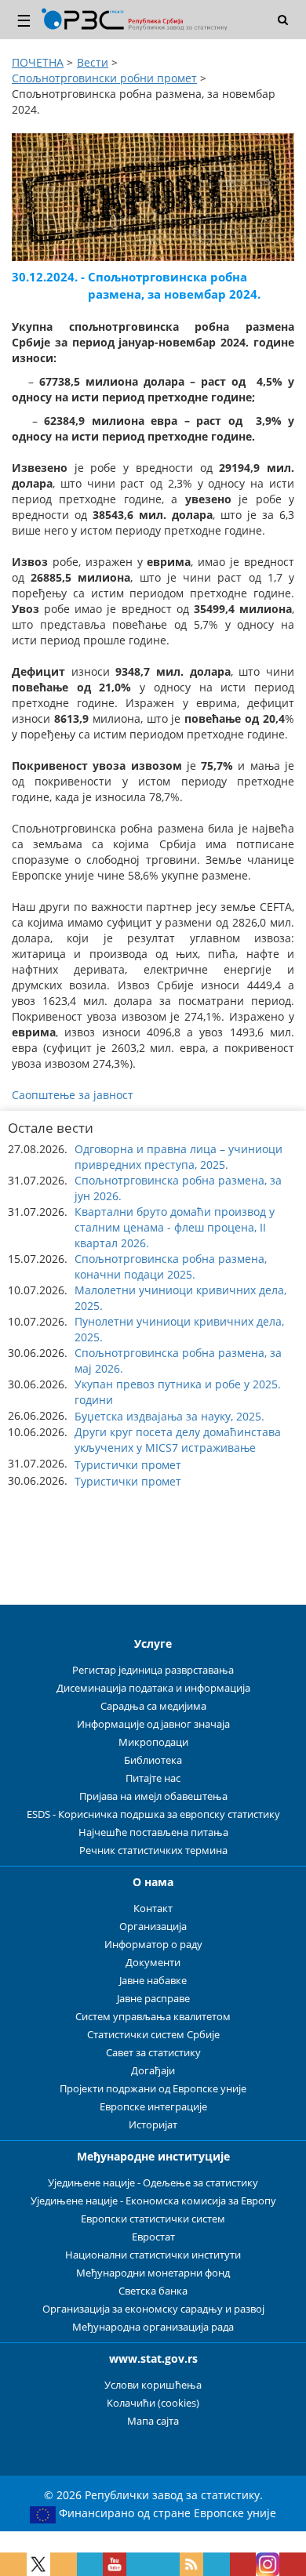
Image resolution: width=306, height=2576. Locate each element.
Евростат (153, 2237)
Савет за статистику (153, 2053)
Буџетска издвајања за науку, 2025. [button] (169, 1416)
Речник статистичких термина (153, 1850)
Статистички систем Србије (153, 2035)
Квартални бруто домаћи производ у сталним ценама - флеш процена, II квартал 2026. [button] (175, 1227)
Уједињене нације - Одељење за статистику (153, 2183)
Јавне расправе (153, 1999)
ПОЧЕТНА (38, 62)
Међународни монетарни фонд (153, 2273)
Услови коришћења (153, 2385)
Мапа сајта (153, 2421)
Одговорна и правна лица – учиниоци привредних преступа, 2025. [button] (178, 1157)
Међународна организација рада (153, 2327)
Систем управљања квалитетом (153, 2017)
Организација (153, 1927)
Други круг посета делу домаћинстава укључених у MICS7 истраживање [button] (178, 1440)
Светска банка (153, 2291)
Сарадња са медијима (153, 1706)
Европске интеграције (153, 2107)
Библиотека (153, 1760)
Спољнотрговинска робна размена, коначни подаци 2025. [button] (171, 1266)
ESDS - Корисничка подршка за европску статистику (153, 1814)
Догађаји (153, 2071)
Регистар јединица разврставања (153, 1670)
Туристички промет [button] (128, 1465)
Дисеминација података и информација (153, 1688)
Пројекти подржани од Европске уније (153, 2089)
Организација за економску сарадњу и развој (153, 2309)
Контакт (153, 1908)
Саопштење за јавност (73, 1095)
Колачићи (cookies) (153, 2403)
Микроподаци (153, 1742)
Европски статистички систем (153, 2219)
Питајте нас (153, 1778)
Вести (93, 62)
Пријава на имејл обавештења (153, 1796)
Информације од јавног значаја (153, 1724)
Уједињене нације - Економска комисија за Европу (153, 2201)
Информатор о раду (153, 1945)
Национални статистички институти (153, 2255)
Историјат (153, 2125)
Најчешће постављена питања (153, 1832)
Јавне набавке (153, 1981)
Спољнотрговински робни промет (104, 78)
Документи (153, 1963)
